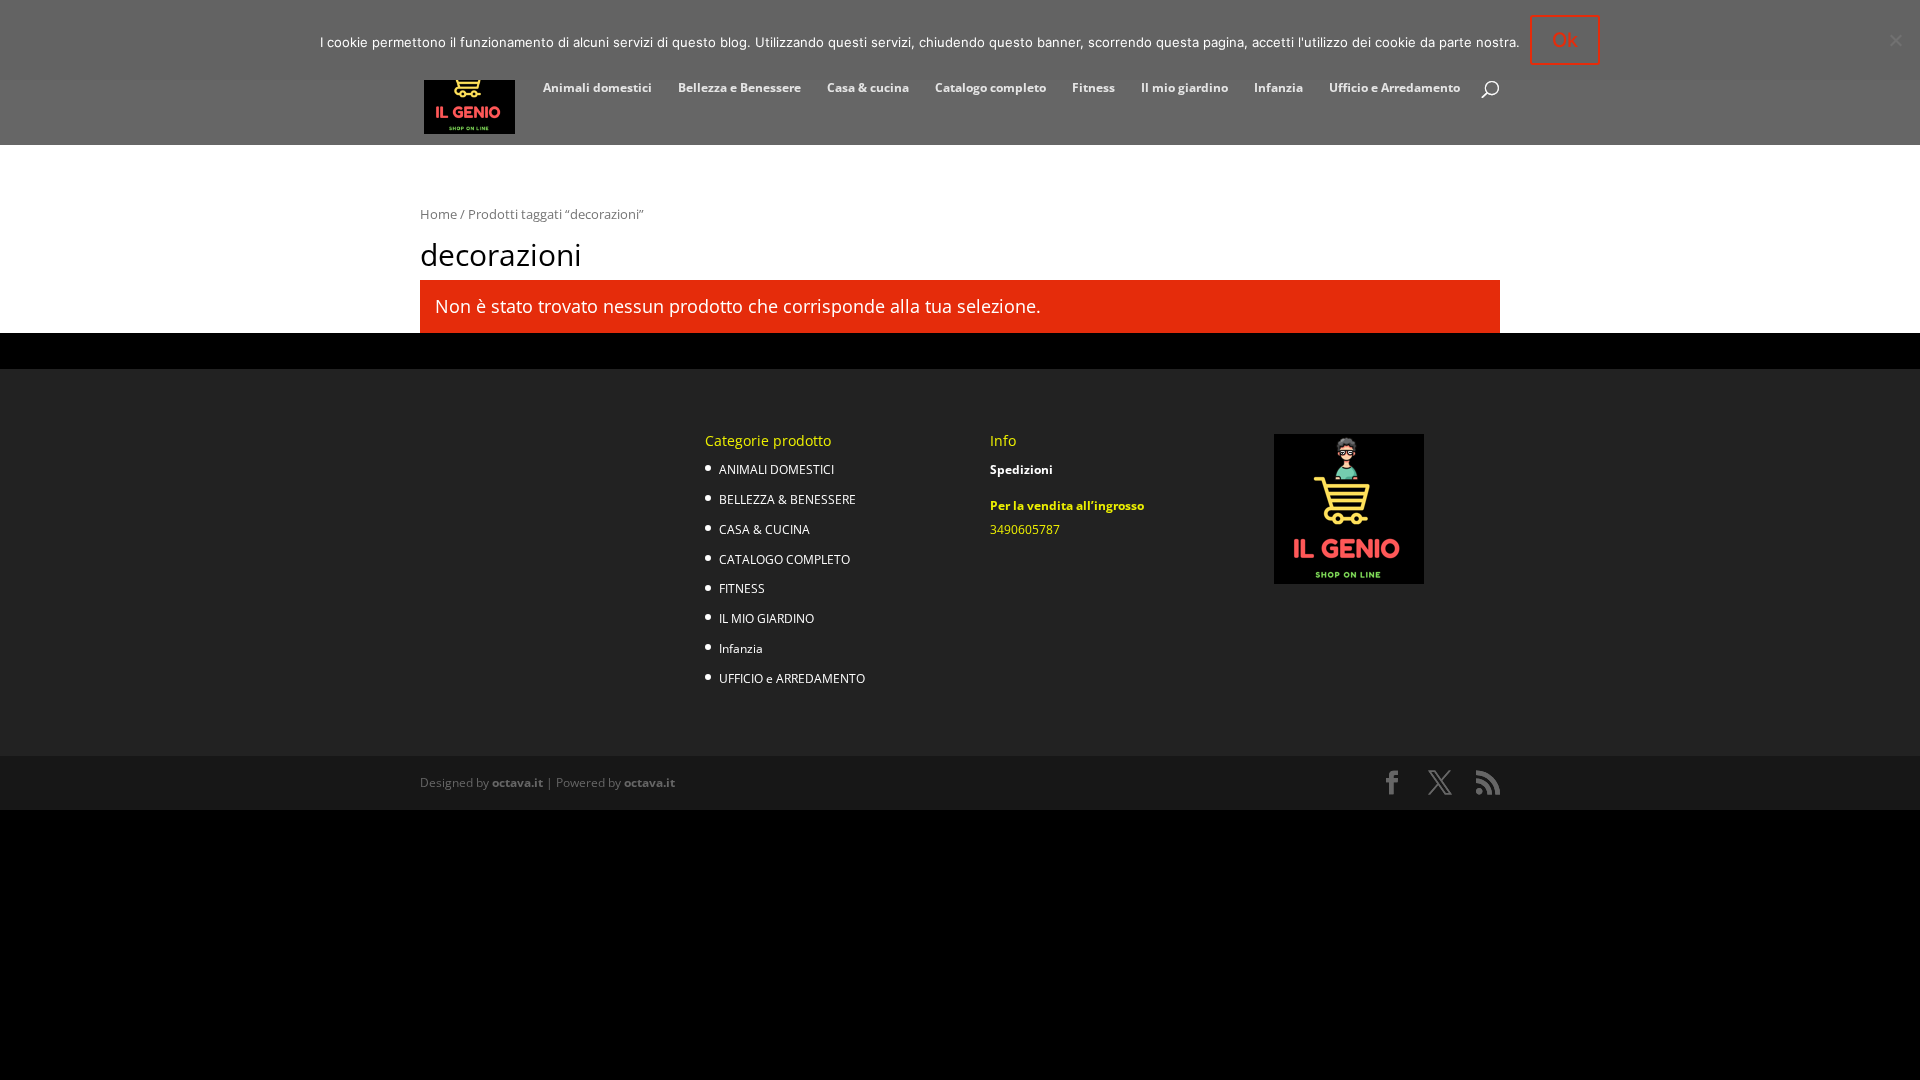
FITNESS (742, 588)
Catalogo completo (990, 88)
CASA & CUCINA (764, 529)
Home (438, 214)
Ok (1565, 40)
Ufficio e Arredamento (1394, 88)
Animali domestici (597, 88)
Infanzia (1278, 88)
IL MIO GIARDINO (766, 618)
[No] (1895, 40)
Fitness (1093, 88)
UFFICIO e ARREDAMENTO (792, 678)
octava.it (517, 782)
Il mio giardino (1184, 88)
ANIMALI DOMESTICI (776, 469)
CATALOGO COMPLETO (784, 559)
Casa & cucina (868, 88)
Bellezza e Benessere (739, 88)
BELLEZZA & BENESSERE (787, 499)
